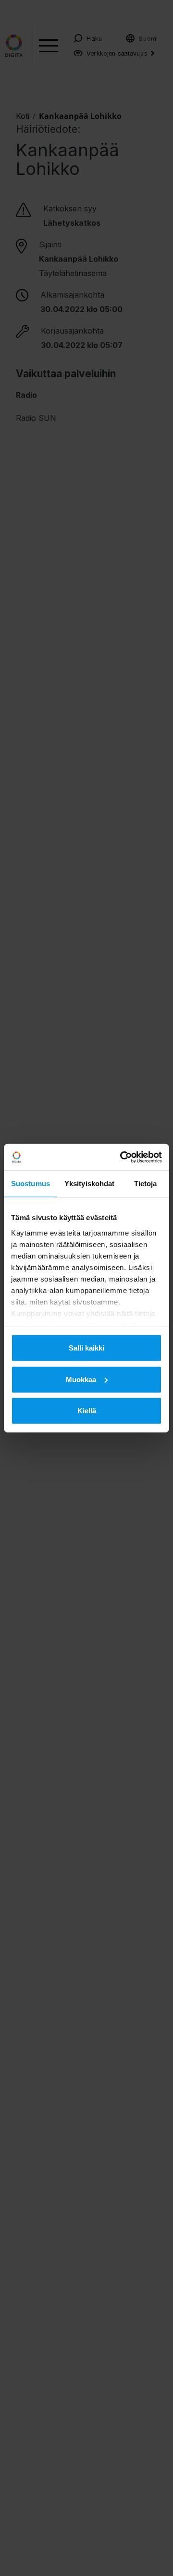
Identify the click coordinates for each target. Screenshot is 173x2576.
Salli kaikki (86, 1348)
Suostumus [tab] (31, 1184)
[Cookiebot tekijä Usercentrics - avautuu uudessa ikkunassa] (122, 1157)
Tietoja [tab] (146, 1184)
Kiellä (87, 1411)
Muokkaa (81, 1379)
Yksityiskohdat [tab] (89, 1184)
